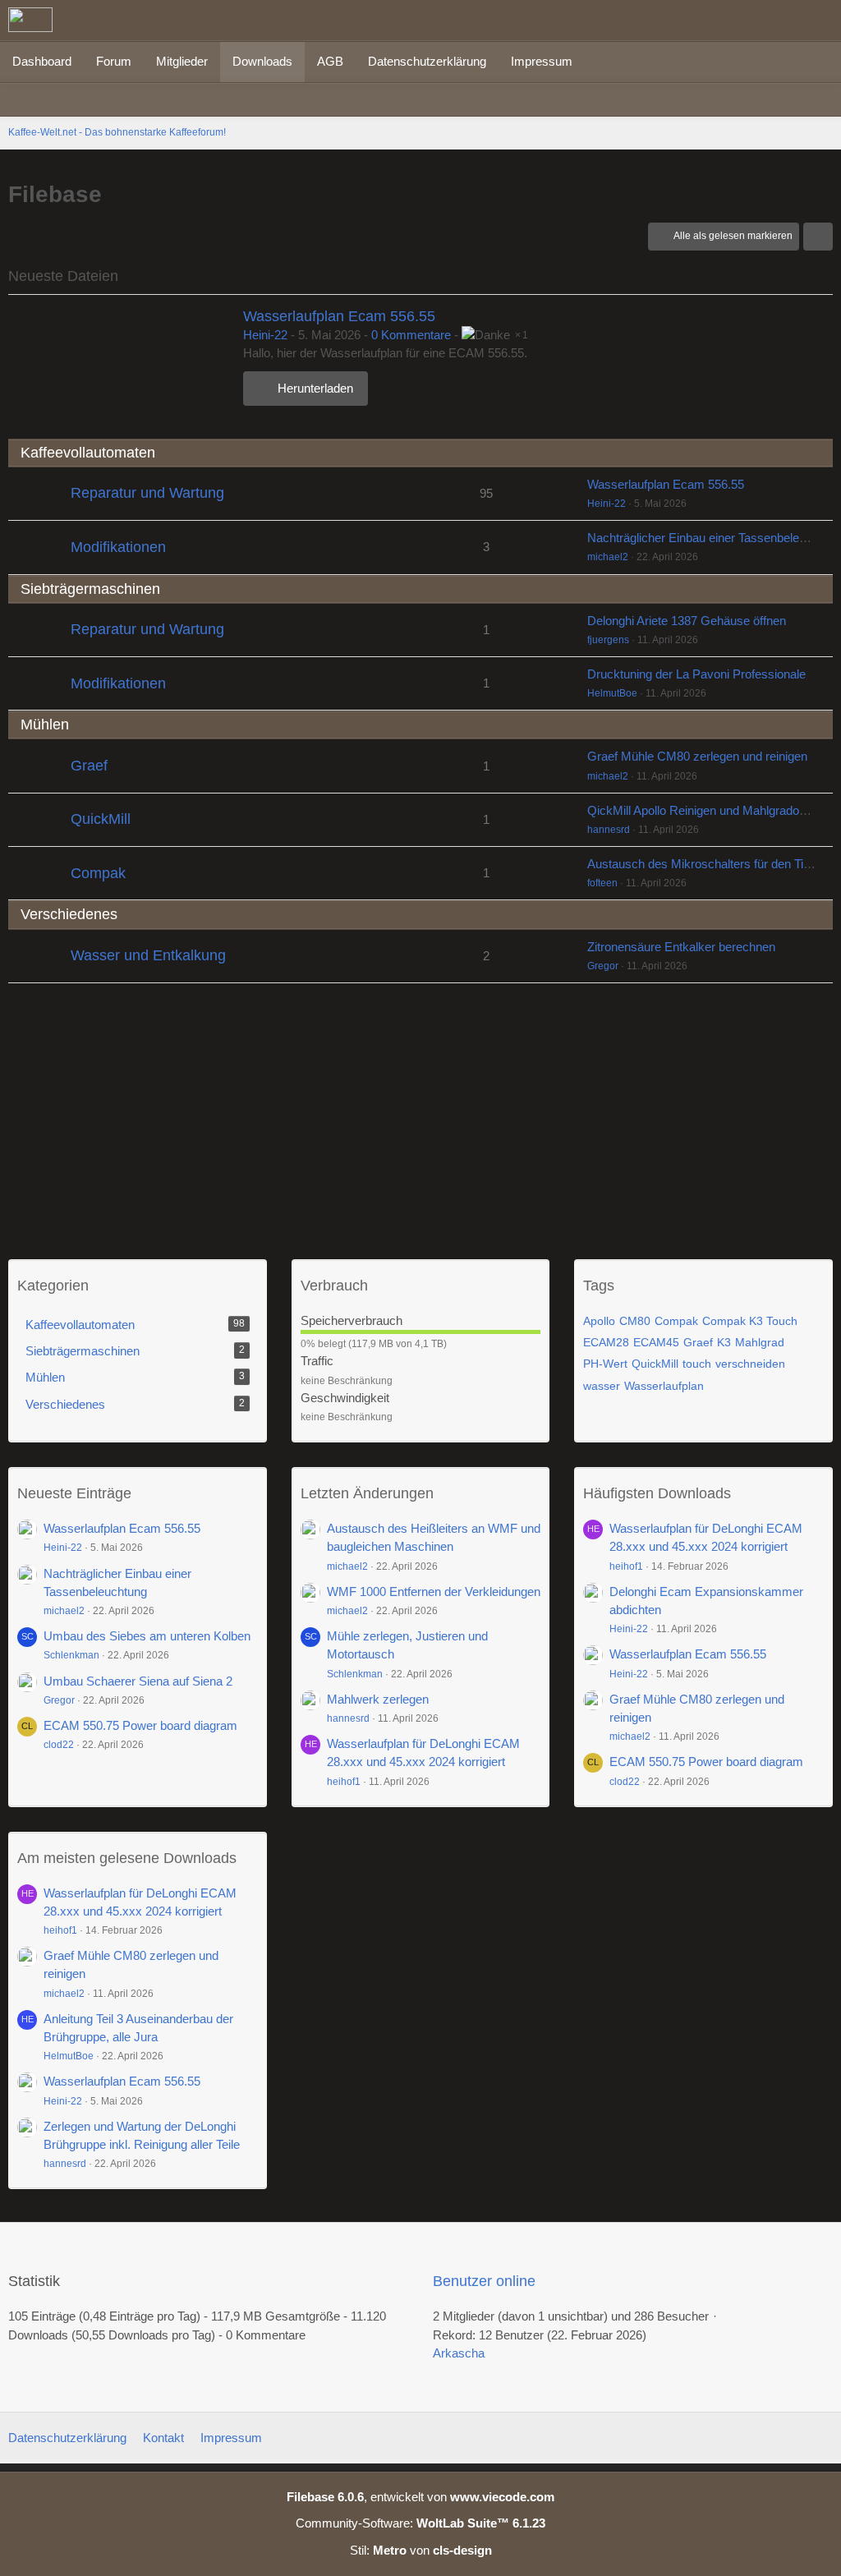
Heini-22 (265, 335)
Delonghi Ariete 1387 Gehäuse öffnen (687, 621)
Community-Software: (420, 2523)
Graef (89, 766)
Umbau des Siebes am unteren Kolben (147, 1636)
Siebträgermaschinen (90, 589)
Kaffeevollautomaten (88, 453)
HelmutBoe (612, 693)
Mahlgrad (760, 1342)
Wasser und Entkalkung (148, 955)
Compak (98, 873)
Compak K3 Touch (750, 1321)
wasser (602, 1386)
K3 (724, 1342)
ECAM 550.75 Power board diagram (140, 1725)
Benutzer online (484, 2281)
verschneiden (750, 1364)
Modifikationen (118, 547)
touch (697, 1364)
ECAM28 (606, 1342)
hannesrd (609, 830)
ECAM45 (656, 1342)
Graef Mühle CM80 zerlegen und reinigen (697, 756)
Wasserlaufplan (664, 1386)
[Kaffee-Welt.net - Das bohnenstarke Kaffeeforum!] (30, 20)
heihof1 (344, 1782)
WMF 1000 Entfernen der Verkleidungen (434, 1592)
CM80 (635, 1321)
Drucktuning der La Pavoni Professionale (696, 674)
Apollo (599, 1321)
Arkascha (459, 2353)
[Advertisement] (420, 1115)
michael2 (608, 557)
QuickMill (101, 819)
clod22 (59, 1745)
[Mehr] (818, 237)
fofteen (602, 883)
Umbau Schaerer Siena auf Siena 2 (138, 1681)
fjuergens (608, 640)
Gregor (603, 966)
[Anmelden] (779, 21)
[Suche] (738, 21)
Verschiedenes (69, 914)
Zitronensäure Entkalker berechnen (681, 947)
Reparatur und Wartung (147, 493)
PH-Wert (605, 1364)
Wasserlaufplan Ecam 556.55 (339, 316)
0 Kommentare (411, 335)
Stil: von (421, 2550)
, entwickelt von (420, 2497)
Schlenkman (71, 1655)
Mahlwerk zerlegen (378, 1699)
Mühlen (45, 724)
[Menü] (820, 21)
